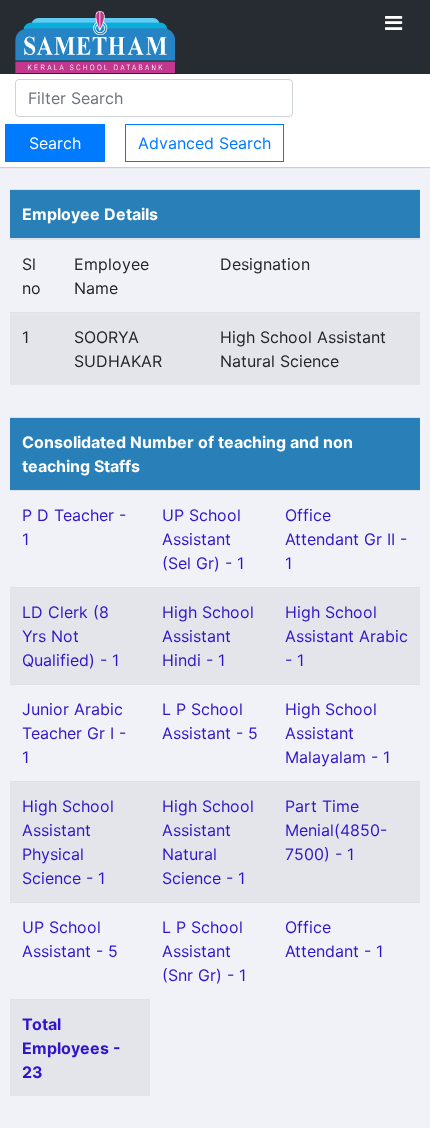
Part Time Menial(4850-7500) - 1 (336, 830)
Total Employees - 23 (71, 1048)
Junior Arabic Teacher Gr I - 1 (74, 733)
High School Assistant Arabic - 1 (346, 636)
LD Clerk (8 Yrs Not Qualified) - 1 (70, 636)
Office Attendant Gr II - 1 (346, 539)
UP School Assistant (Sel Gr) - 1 (203, 539)
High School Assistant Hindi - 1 (208, 636)
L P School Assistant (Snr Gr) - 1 (204, 951)
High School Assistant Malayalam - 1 (337, 733)
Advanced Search (204, 143)
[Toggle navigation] (393, 23)
